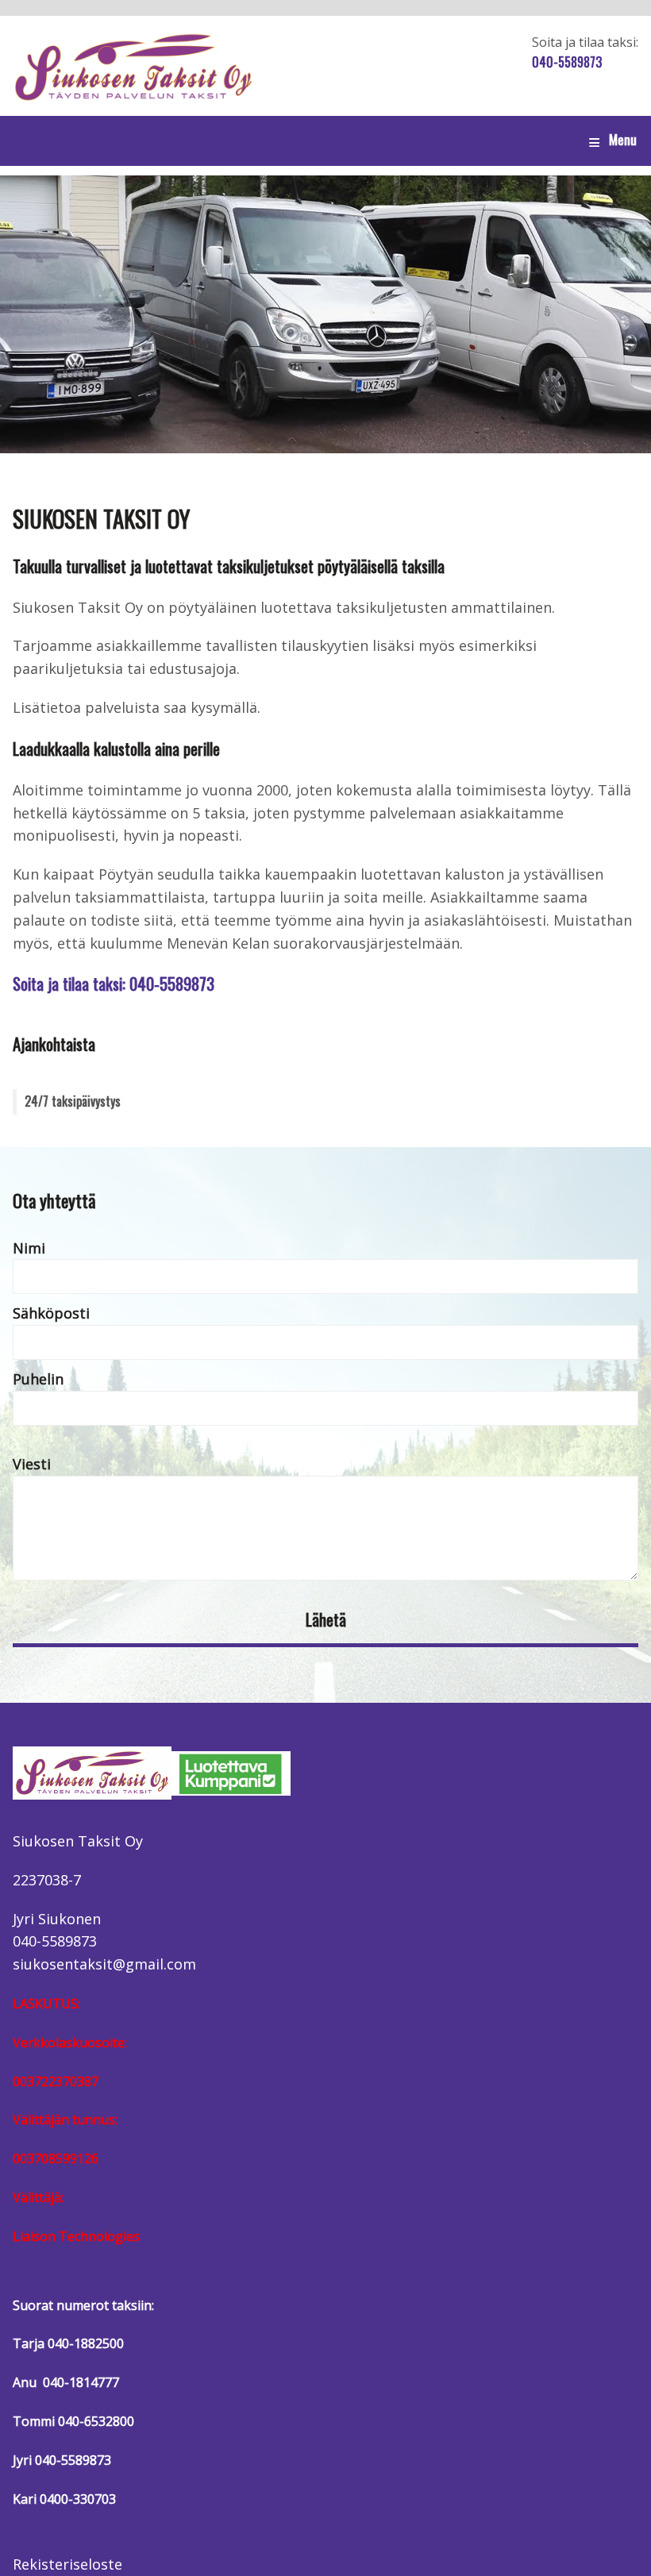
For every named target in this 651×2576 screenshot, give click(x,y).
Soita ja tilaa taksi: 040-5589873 (114, 983)
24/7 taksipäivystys (73, 1101)
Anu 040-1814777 (66, 2382)
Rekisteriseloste (67, 2564)
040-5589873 (567, 62)
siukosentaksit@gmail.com (104, 1964)
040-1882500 (86, 2343)
